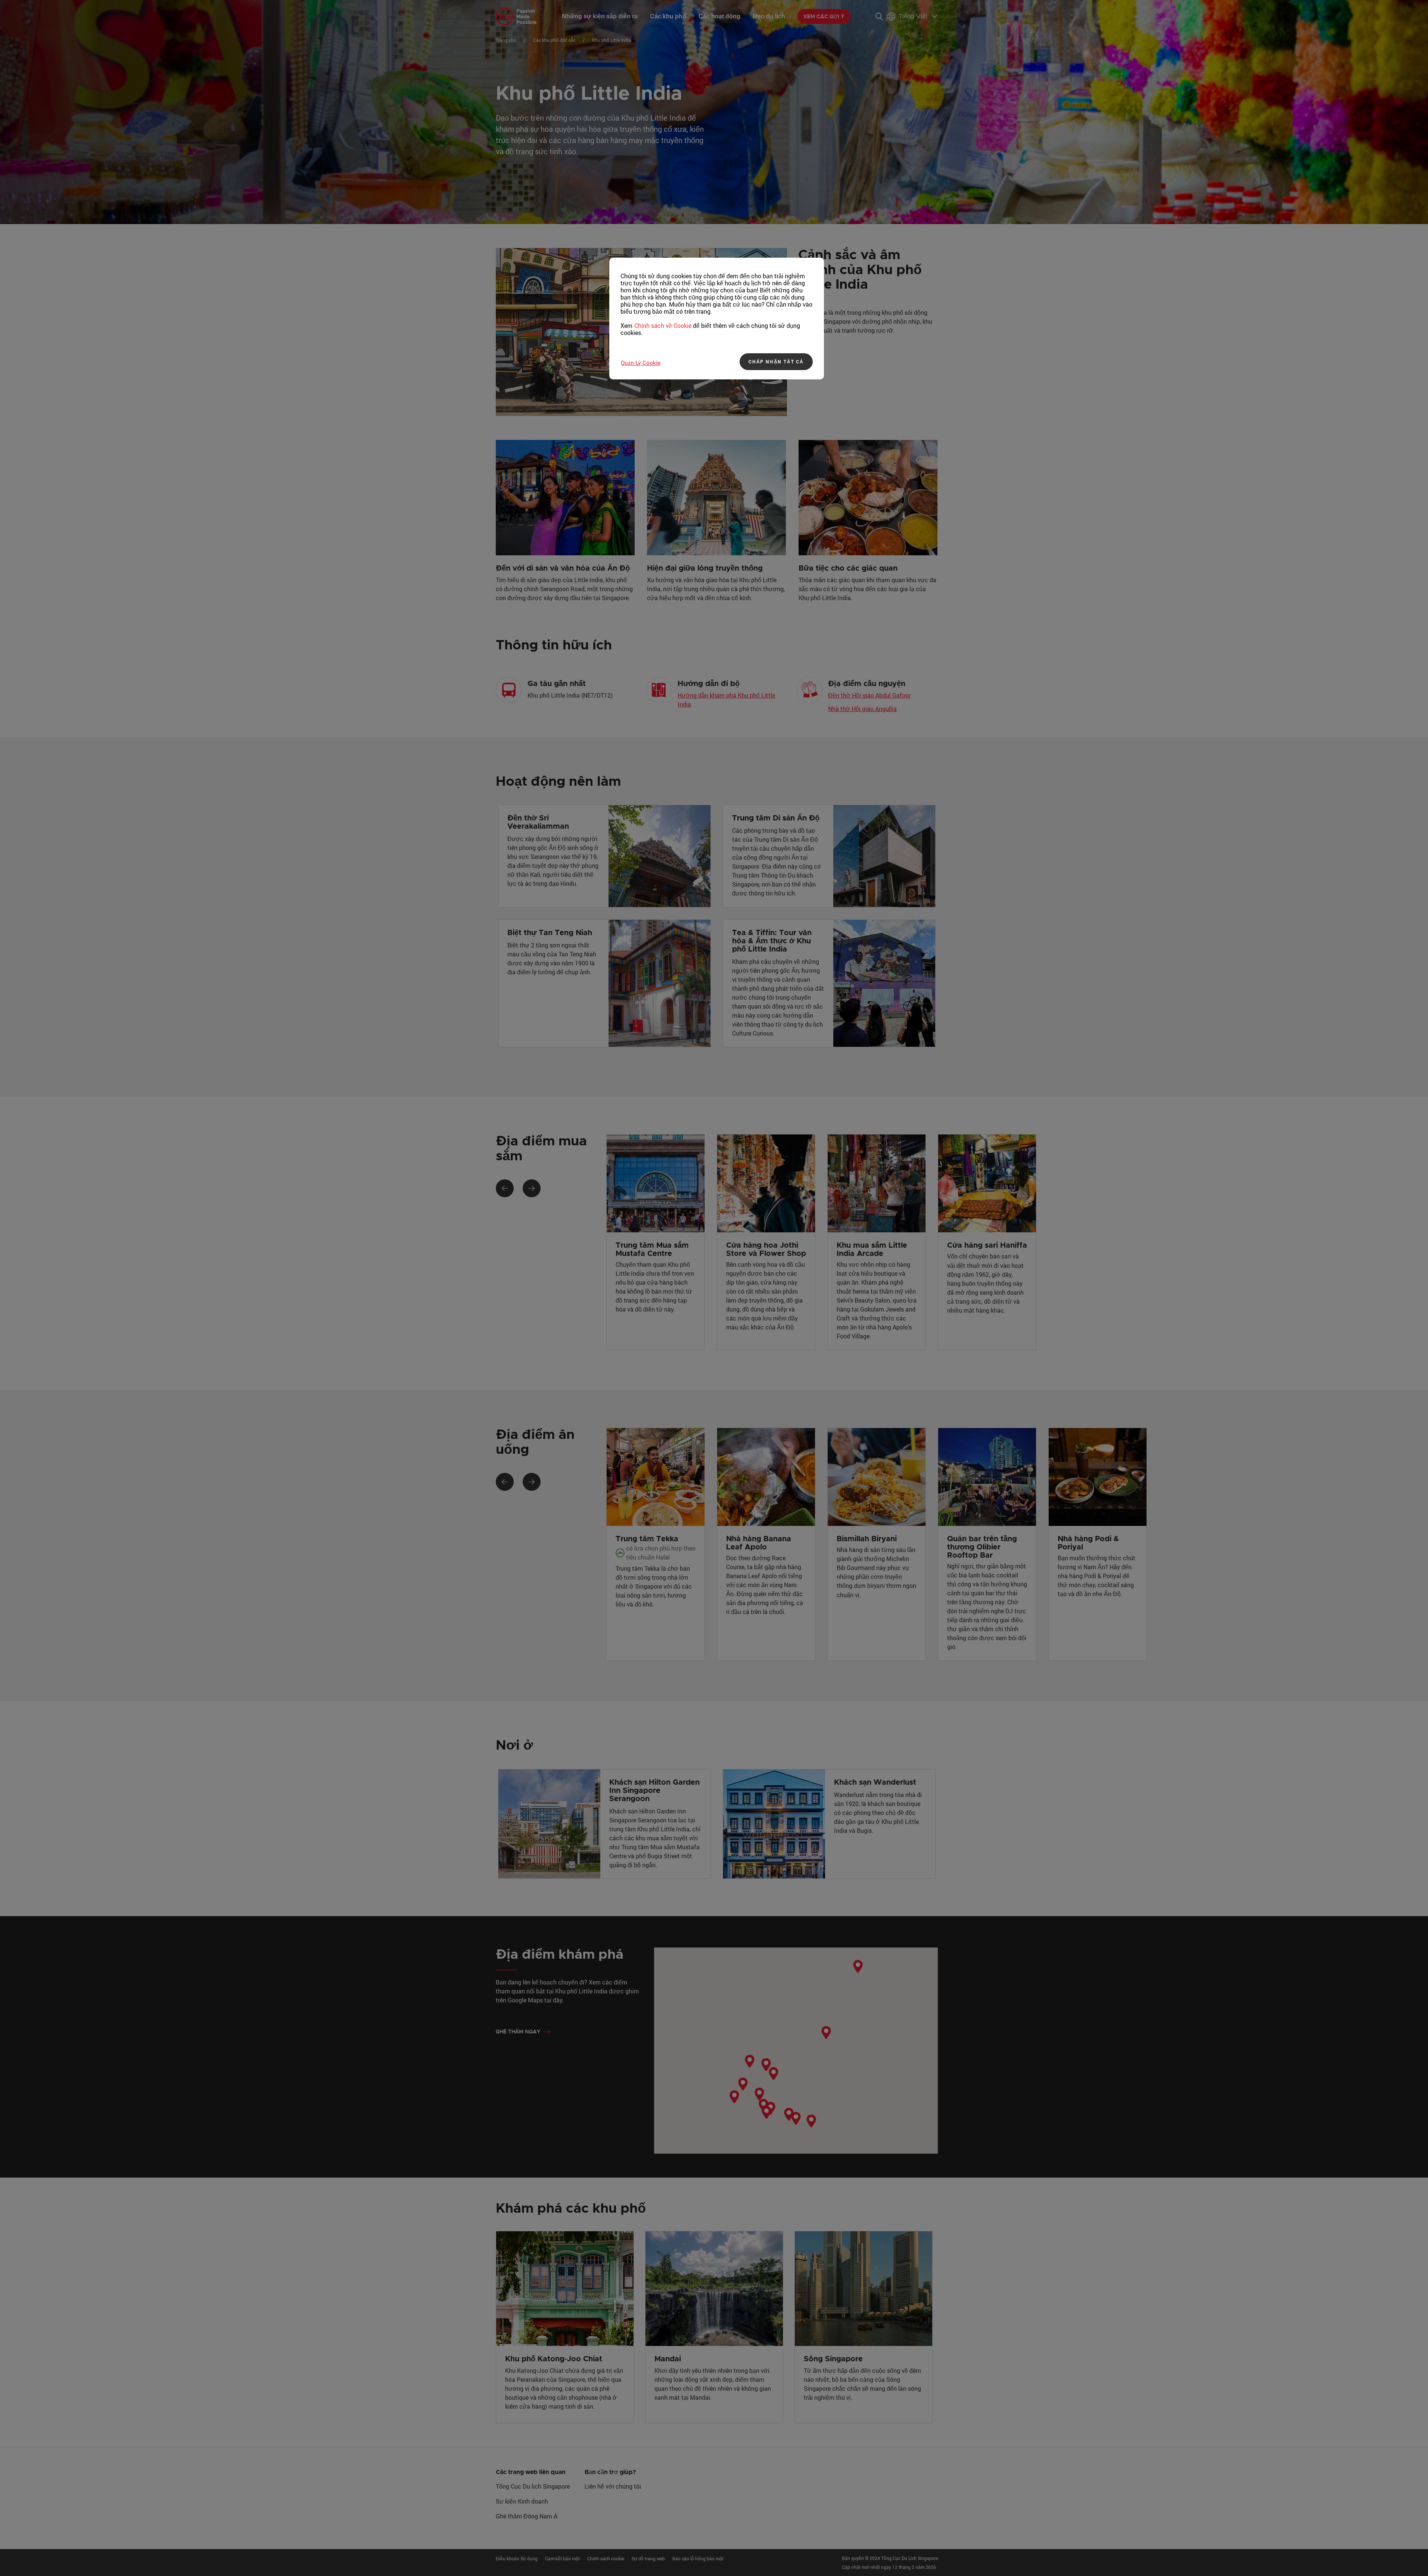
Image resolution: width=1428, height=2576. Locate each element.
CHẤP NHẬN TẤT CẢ (776, 361)
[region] (717, 319)
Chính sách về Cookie (663, 326)
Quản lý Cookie (641, 363)
